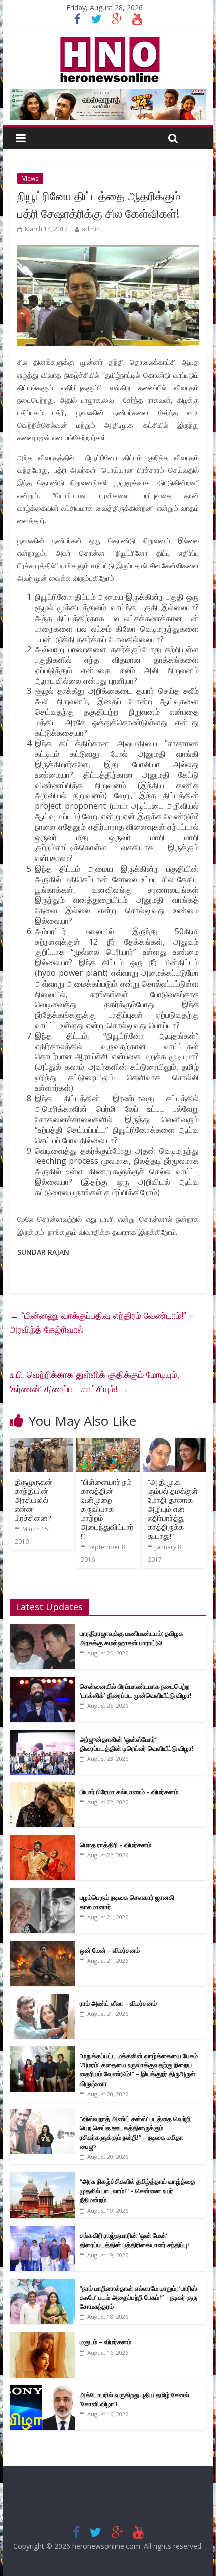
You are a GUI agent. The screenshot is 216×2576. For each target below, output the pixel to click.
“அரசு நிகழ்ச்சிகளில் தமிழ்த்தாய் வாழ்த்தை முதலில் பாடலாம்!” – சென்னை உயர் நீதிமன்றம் (138, 2190)
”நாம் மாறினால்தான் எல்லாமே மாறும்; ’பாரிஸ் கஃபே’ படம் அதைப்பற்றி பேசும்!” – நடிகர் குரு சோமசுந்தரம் (139, 2297)
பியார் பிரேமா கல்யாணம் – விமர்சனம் (129, 1792)
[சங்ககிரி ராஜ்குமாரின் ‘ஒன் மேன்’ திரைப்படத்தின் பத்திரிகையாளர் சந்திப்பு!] (42, 2231)
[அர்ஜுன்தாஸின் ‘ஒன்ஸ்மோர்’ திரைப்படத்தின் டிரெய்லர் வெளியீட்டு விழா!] (42, 1735)
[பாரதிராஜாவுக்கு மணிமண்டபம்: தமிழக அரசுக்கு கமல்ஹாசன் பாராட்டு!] (42, 1629)
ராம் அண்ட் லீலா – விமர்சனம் (118, 2003)
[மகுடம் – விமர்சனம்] (42, 2337)
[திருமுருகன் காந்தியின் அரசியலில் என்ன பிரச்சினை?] (41, 1444)
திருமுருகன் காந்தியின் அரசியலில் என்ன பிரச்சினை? (33, 1500)
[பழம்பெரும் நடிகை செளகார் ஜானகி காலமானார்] (42, 1893)
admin (91, 229)
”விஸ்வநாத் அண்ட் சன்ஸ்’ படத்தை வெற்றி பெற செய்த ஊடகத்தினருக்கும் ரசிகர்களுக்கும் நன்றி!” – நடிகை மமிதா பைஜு (135, 2132)
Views (30, 178)
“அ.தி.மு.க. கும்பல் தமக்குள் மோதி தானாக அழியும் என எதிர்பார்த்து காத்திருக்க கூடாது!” (173, 1509)
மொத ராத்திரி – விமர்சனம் (116, 1845)
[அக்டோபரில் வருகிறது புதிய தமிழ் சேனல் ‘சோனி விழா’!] (42, 2390)
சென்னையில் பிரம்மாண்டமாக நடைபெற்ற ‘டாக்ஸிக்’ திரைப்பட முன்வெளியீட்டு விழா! (136, 1691)
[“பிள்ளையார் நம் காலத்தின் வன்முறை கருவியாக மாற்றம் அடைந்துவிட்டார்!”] (108, 1444)
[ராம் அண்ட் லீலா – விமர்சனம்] (42, 1999)
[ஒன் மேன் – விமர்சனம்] (42, 1946)
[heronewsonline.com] (108, 40)
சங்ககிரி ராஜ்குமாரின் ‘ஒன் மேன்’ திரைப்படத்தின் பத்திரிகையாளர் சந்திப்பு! (135, 2240)
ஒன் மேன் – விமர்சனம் (110, 1950)
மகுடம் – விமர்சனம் (105, 2342)
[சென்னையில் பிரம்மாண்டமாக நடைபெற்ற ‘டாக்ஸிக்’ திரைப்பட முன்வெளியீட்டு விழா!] (42, 1682)
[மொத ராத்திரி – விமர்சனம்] (42, 1840)
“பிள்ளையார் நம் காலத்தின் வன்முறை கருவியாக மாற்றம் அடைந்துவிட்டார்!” (107, 1509)
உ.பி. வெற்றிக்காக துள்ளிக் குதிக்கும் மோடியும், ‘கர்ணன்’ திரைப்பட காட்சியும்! (95, 1381)
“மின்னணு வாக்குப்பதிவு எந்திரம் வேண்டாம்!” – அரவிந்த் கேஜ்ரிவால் (102, 1323)
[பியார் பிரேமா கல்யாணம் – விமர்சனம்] (42, 1788)
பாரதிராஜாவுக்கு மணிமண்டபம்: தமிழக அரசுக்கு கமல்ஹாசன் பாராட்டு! (132, 1638)
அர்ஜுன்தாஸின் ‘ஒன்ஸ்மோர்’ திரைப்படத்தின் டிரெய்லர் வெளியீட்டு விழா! (137, 1744)
